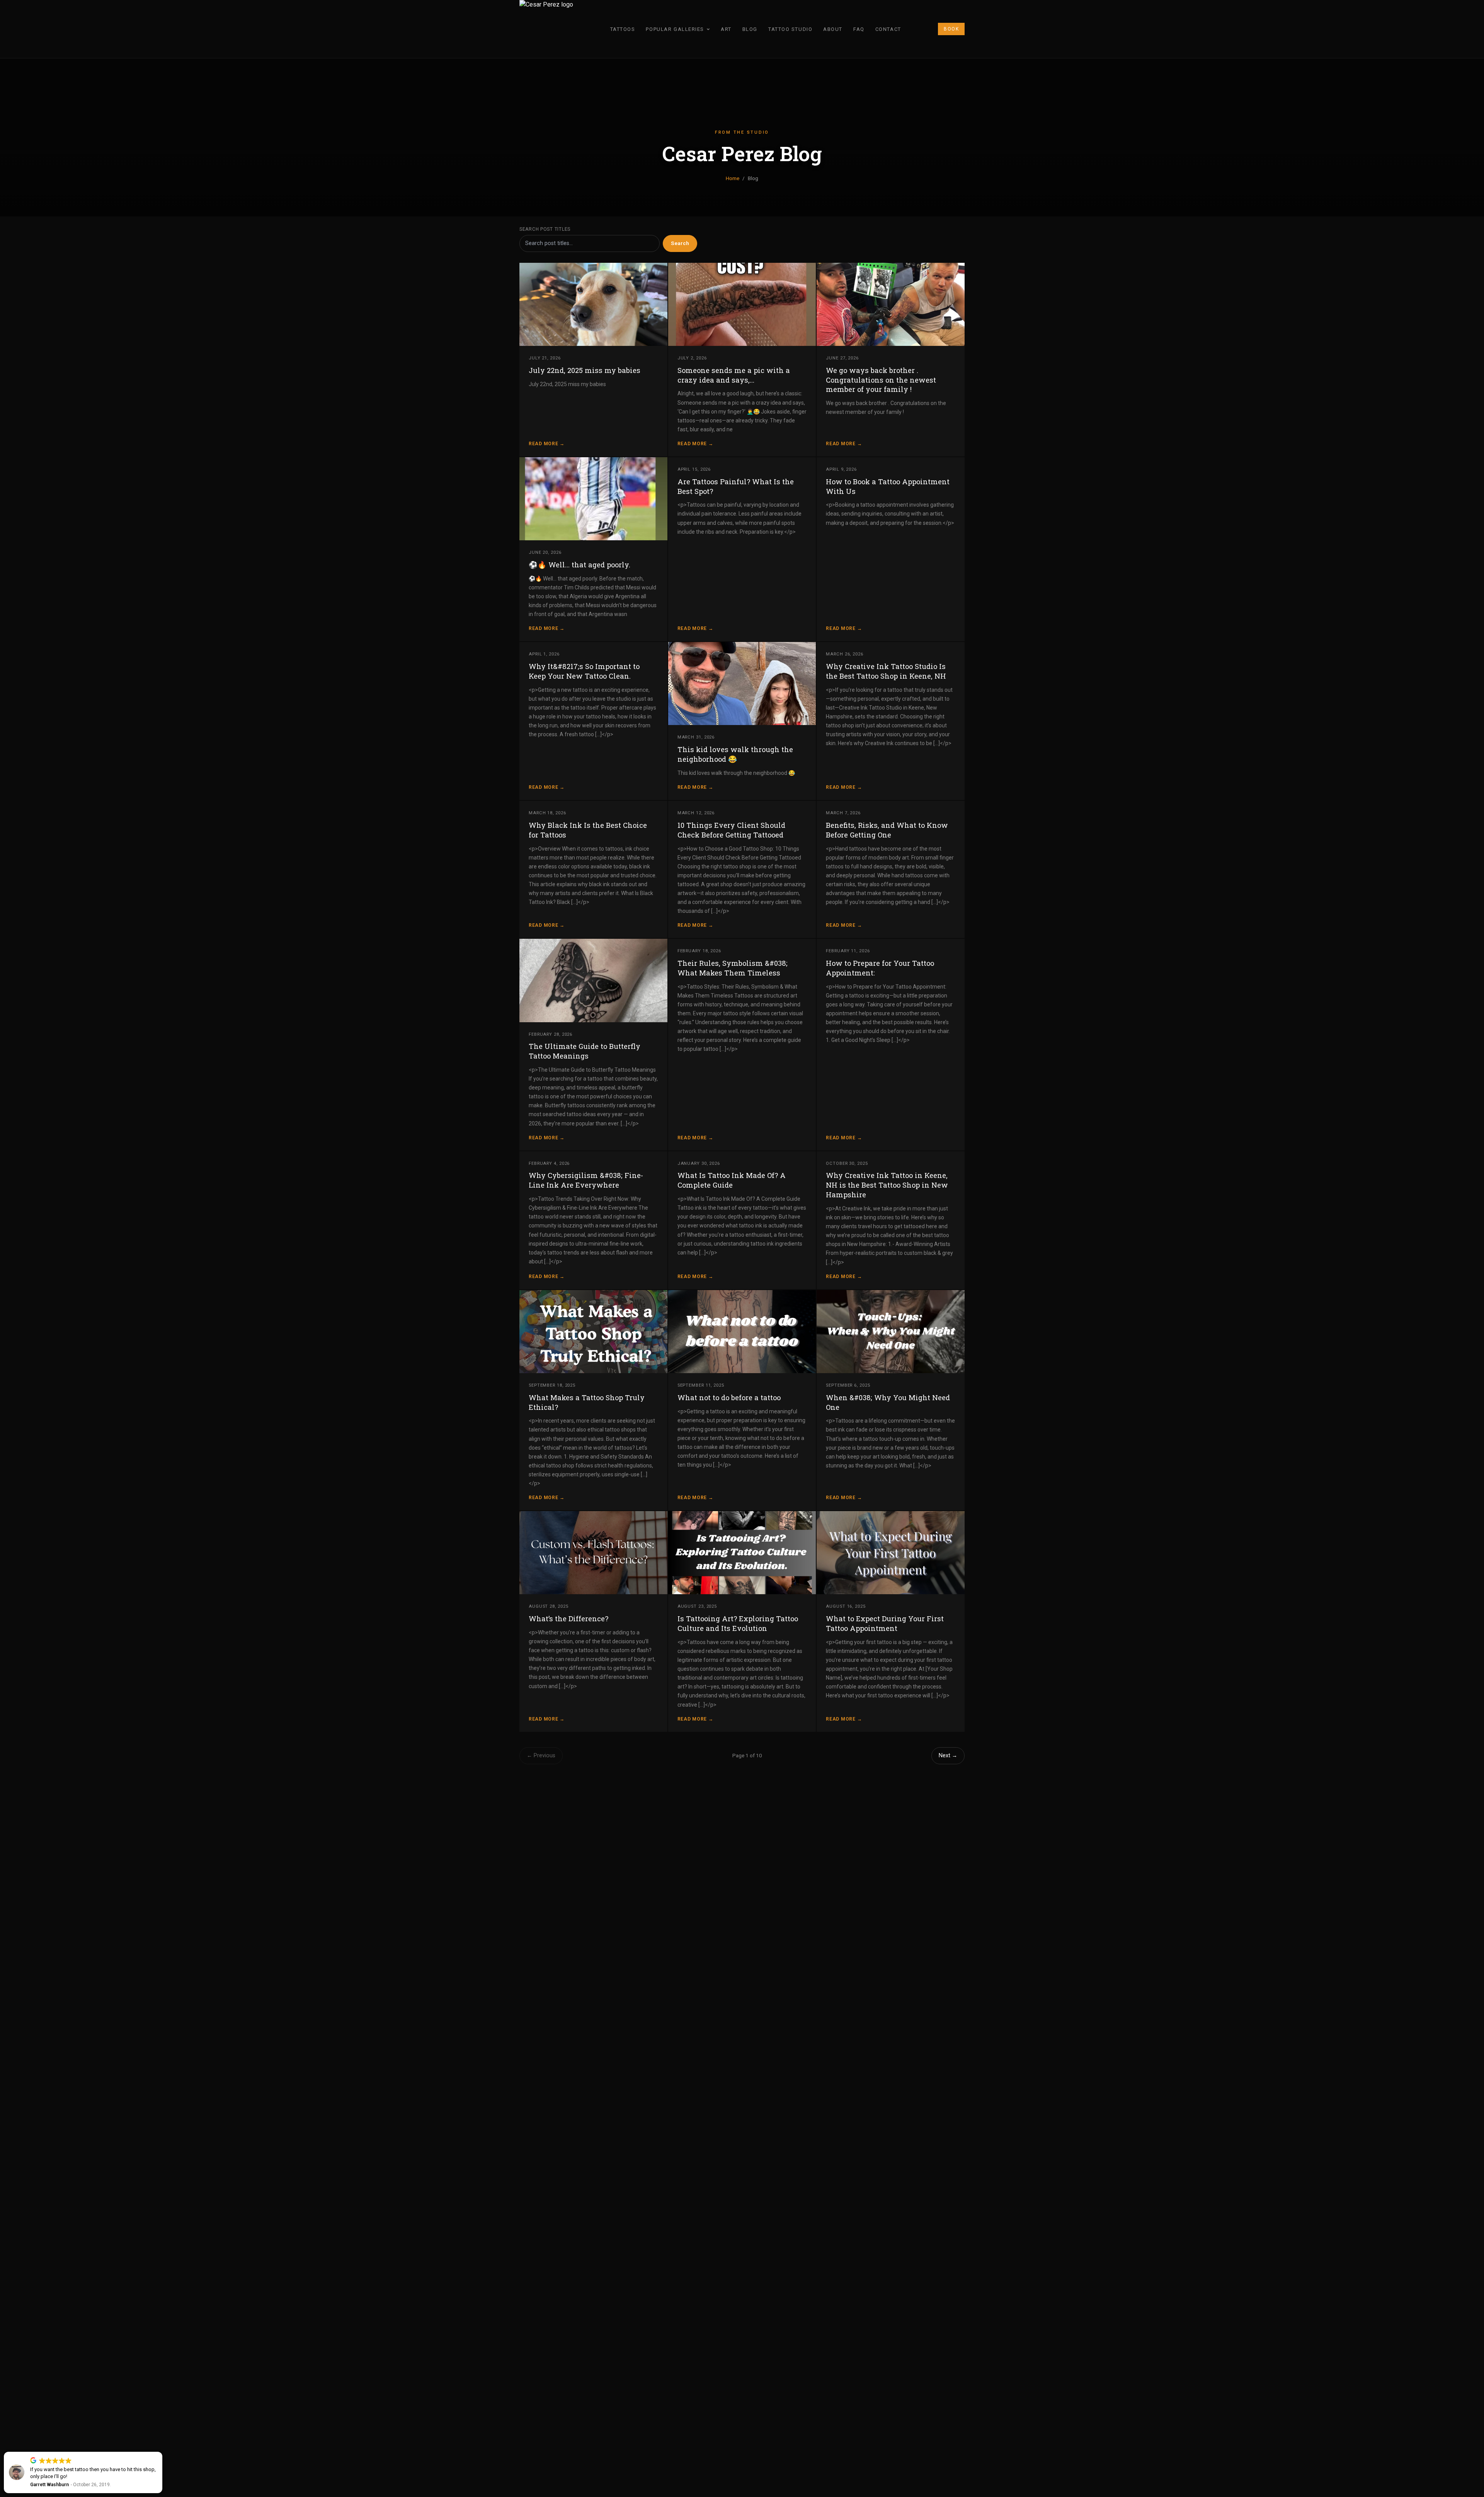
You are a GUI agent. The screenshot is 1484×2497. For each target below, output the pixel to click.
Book (951, 29)
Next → (948, 1756)
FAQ (859, 29)
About (833, 29)
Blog (750, 29)
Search (680, 243)
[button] (162, 2452)
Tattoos (623, 29)
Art (726, 29)
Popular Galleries (675, 29)
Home (733, 178)
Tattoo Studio (790, 29)
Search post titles (545, 229)
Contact (888, 29)
